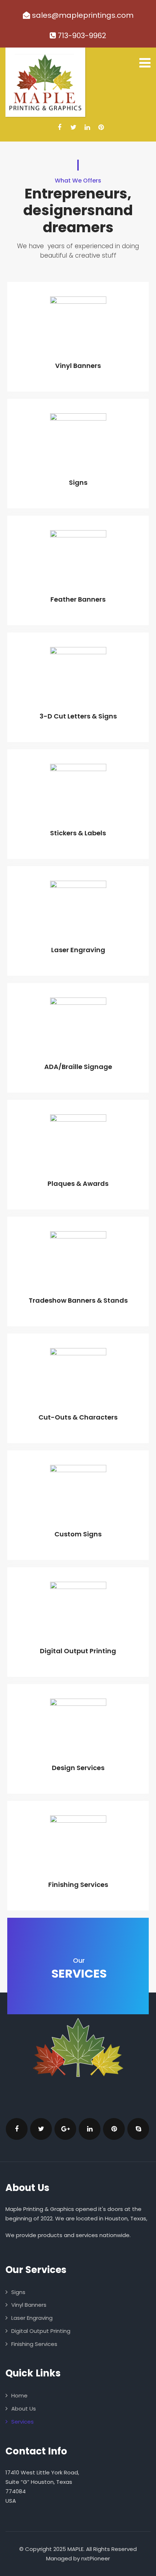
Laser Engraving (78, 950)
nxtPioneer (96, 2558)
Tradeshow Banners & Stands (78, 1300)
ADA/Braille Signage (78, 1067)
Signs (78, 482)
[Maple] (45, 82)
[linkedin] (87, 127)
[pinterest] (101, 127)
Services (22, 2422)
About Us (24, 2409)
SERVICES (79, 1969)
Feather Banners (78, 599)
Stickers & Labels (78, 833)
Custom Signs (78, 1534)
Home (19, 2395)
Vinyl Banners (78, 366)
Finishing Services (78, 1885)
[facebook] (60, 127)
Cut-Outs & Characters (78, 1417)
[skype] (138, 2129)
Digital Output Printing (78, 1651)
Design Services (78, 1768)
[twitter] (73, 127)
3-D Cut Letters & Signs (78, 716)
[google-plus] (65, 2129)
